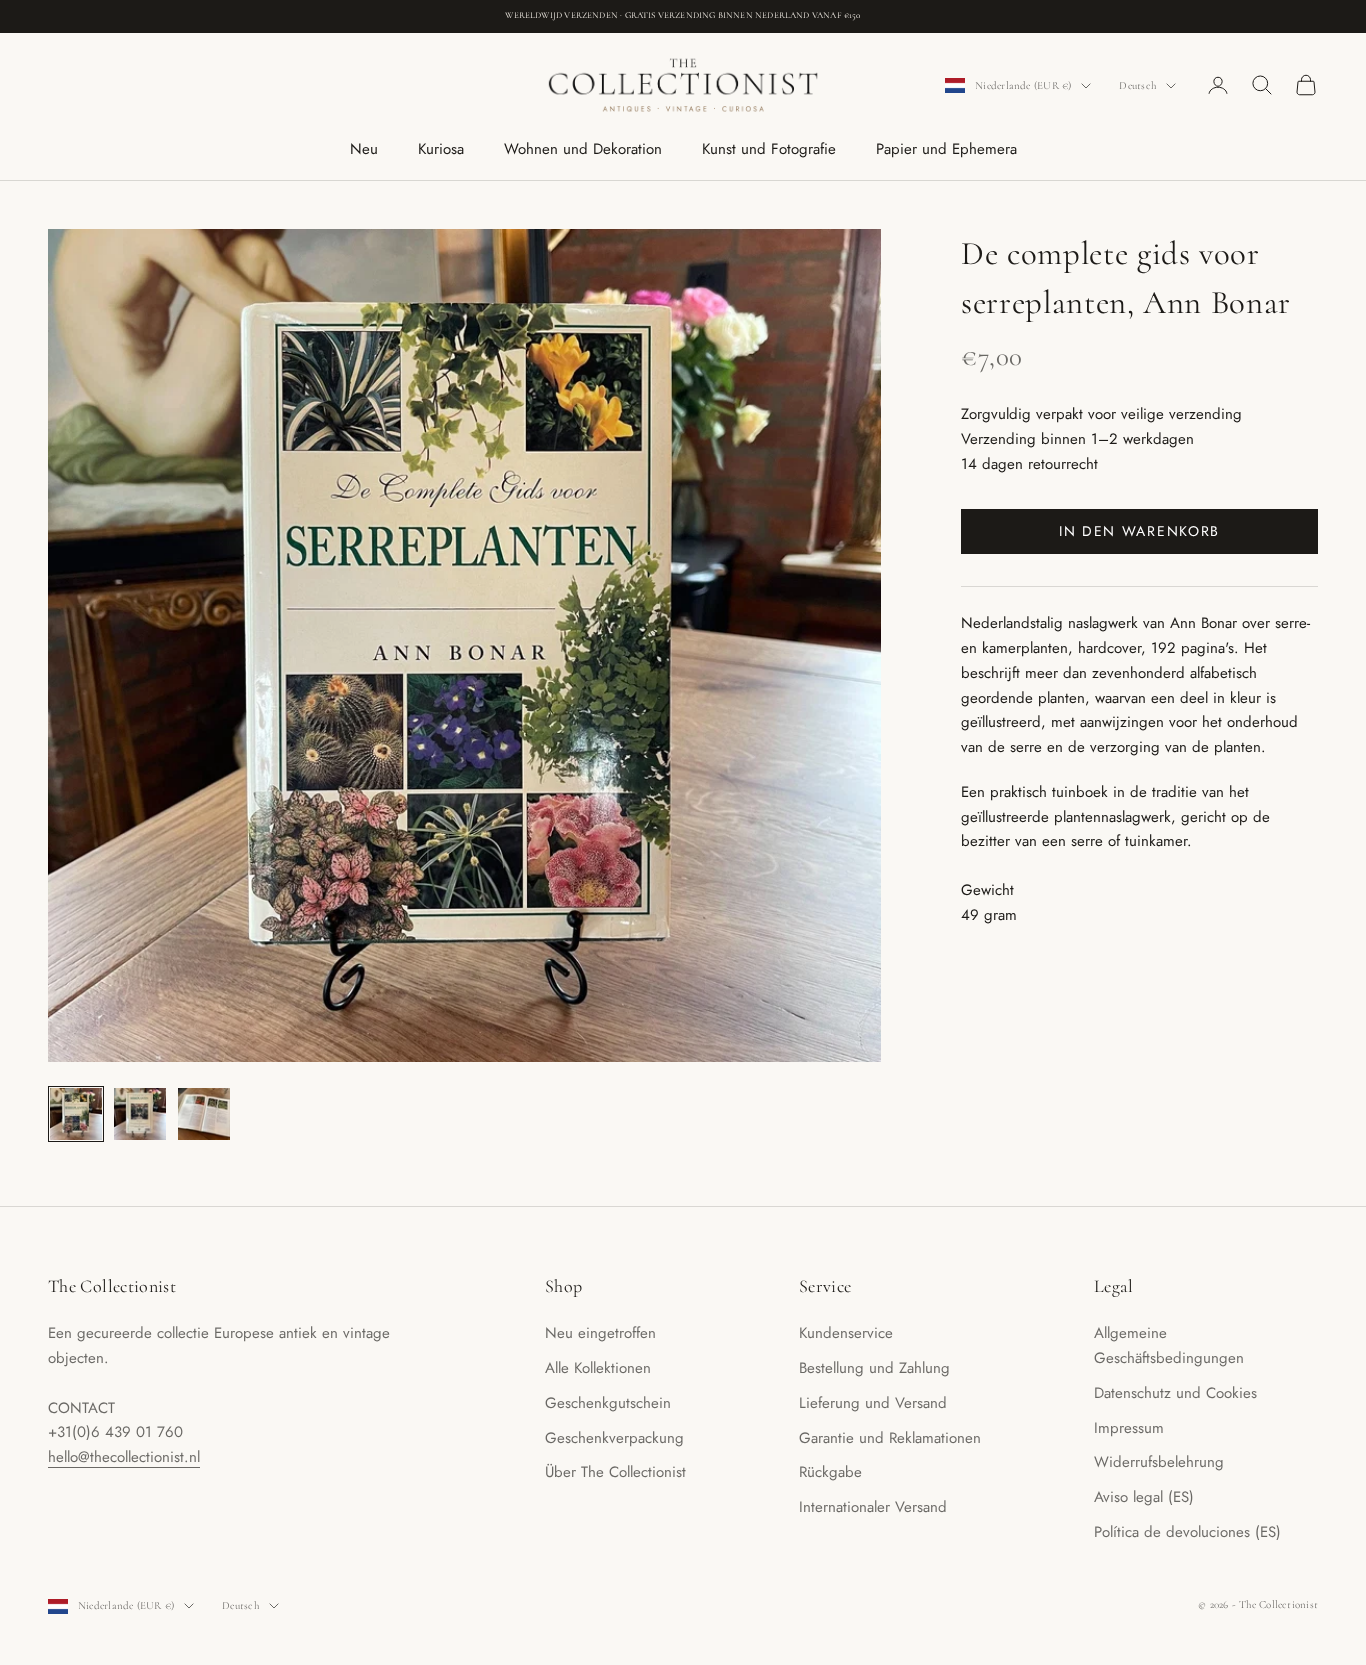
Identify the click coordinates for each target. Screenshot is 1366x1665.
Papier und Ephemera (946, 149)
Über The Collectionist (615, 1472)
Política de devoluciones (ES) (1187, 1532)
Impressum (1129, 1428)
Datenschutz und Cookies (1175, 1393)
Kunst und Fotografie (769, 149)
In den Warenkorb (1139, 531)
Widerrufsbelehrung (1159, 1462)
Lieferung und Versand (873, 1403)
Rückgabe (830, 1472)
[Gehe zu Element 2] (140, 1114)
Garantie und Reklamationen (890, 1438)
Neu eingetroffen (600, 1333)
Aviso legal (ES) (1144, 1497)
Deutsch (1137, 85)
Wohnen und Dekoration (583, 149)
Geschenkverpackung (614, 1438)
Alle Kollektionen (598, 1368)
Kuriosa (441, 149)
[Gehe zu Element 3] (204, 1114)
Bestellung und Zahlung (874, 1368)
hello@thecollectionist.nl (124, 1457)
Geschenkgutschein (608, 1403)
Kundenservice (846, 1333)
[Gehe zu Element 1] (76, 1114)
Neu (364, 149)
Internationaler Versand (873, 1507)
